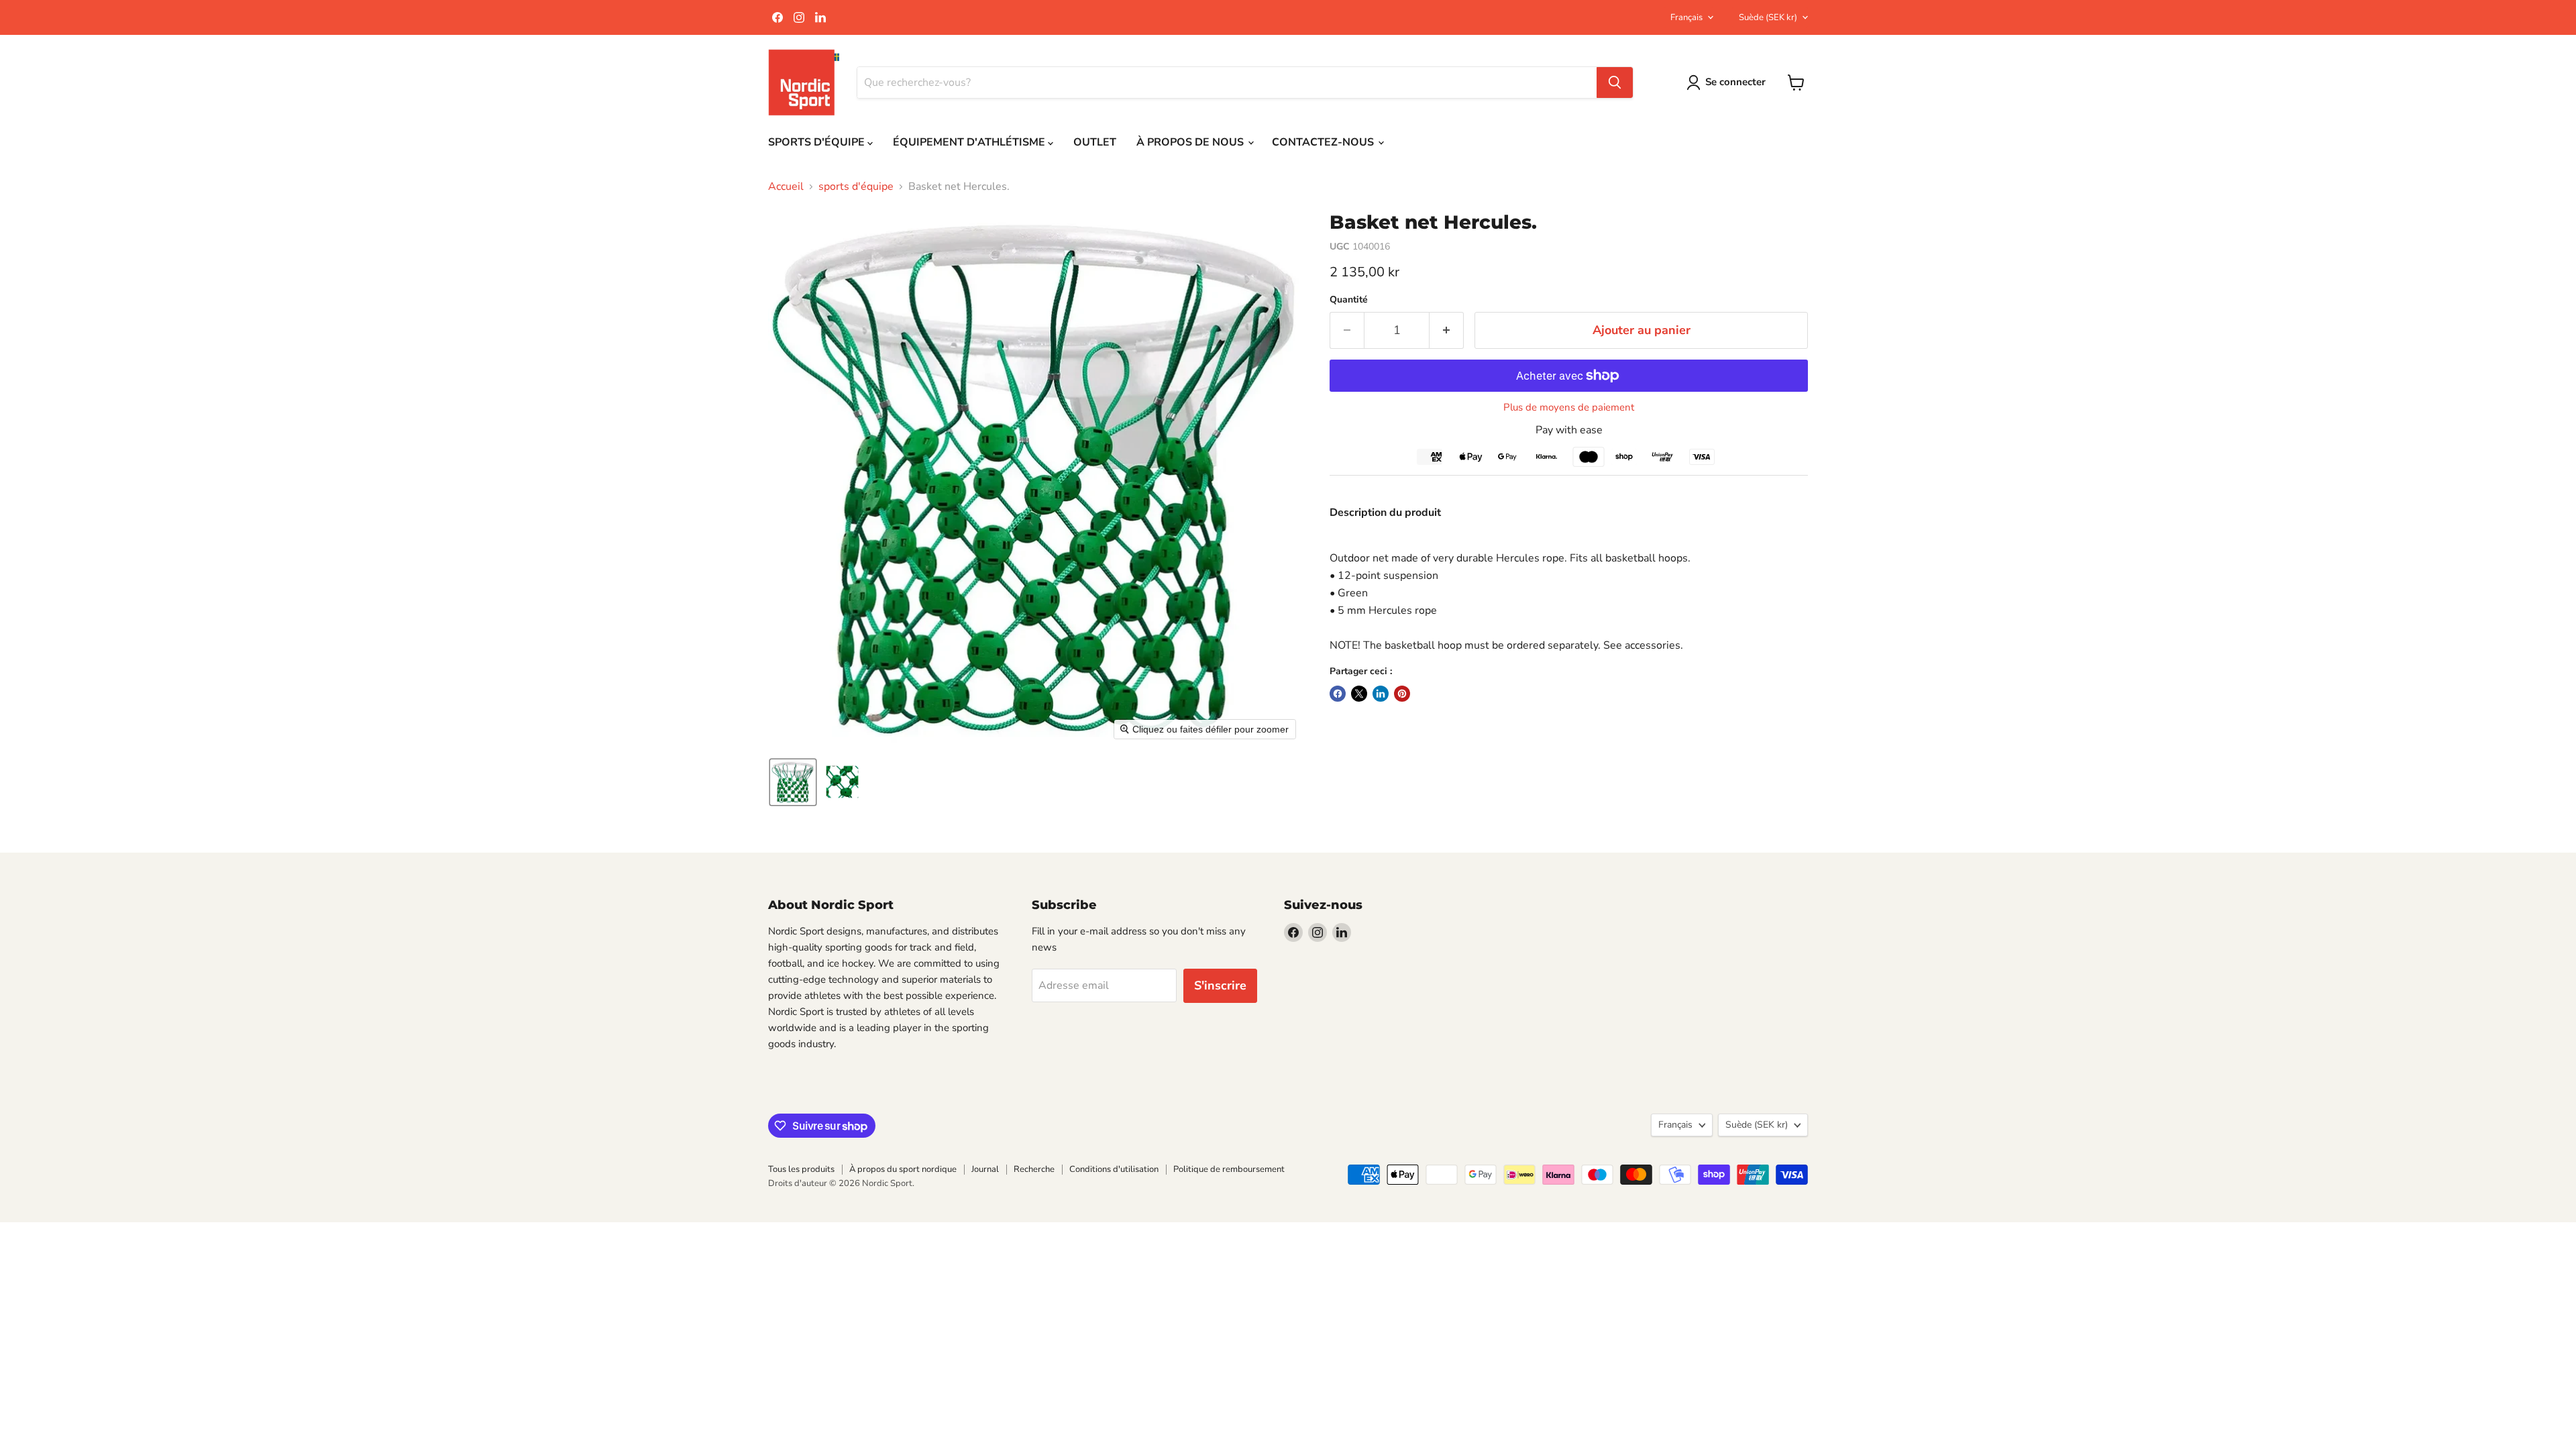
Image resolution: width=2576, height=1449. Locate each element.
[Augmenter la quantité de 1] (1447, 330)
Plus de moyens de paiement (1569, 408)
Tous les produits (801, 1169)
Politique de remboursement (1229, 1169)
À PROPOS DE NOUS (1191, 142)
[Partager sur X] (1359, 694)
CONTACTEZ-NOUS (1324, 142)
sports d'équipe (856, 186)
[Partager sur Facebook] (1338, 694)
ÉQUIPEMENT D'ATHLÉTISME (970, 142)
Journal (985, 1169)
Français (1686, 17)
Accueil (786, 186)
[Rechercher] (1615, 83)
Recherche (1034, 1169)
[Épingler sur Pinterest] (1402, 694)
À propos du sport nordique (903, 1169)
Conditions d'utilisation (1114, 1169)
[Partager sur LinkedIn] (1381, 694)
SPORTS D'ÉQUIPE (818, 142)
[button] (793, 782)
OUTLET (1095, 142)
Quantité (1349, 300)
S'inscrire (1220, 985)
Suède (1768, 17)
